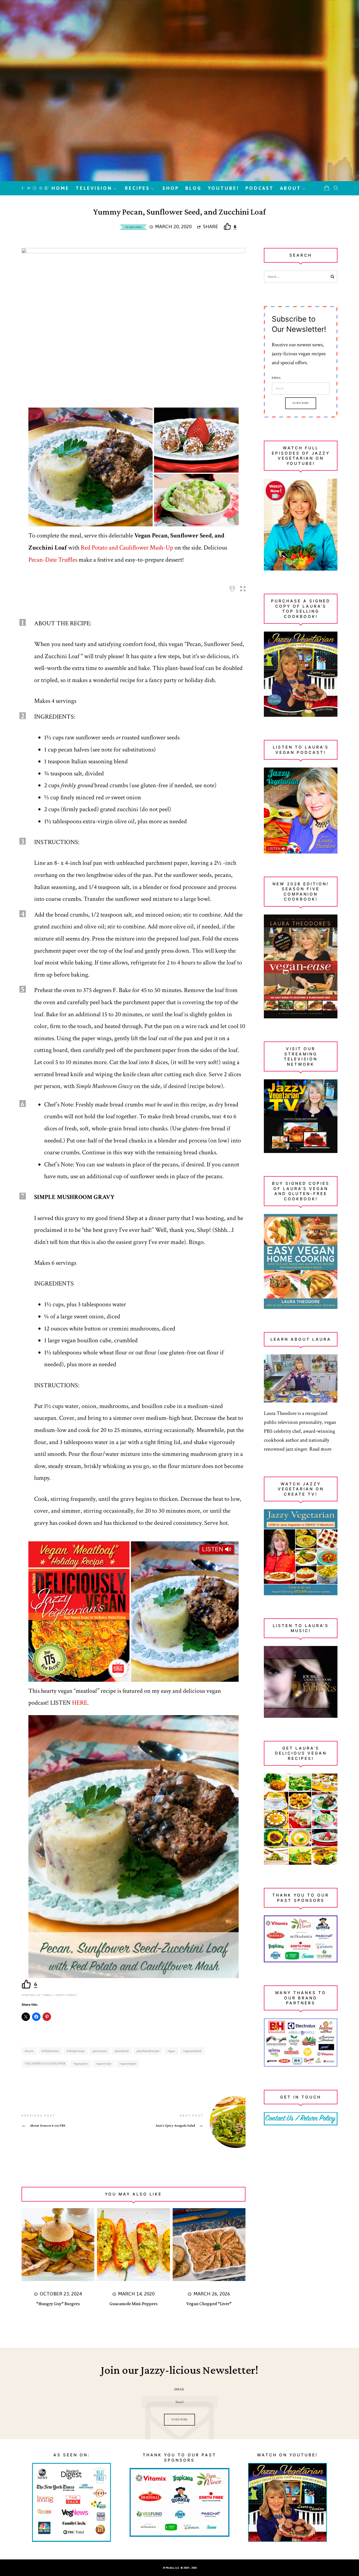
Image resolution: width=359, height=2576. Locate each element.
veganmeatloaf (192, 2051)
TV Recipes (133, 227)
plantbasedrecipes (148, 2051)
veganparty (81, 2064)
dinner (29, 2051)
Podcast (260, 188)
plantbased (122, 2051)
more (326, 1449)
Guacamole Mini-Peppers (133, 2304)
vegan (171, 2051)
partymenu (100, 2051)
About (291, 188)
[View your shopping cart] (327, 188)
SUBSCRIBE (179, 2420)
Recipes (137, 188)
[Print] (232, 587)
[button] (243, 587)
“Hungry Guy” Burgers (58, 2304)
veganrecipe (103, 2064)
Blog (193, 188)
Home (60, 188)
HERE (80, 1703)
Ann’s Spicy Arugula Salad (189, 2122)
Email (276, 378)
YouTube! (224, 188)
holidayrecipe (76, 2051)
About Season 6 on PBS (78, 2121)
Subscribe (301, 403)
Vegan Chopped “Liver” (209, 2304)
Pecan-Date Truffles (53, 560)
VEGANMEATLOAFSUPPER (45, 2064)
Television (94, 188)
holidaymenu (50, 2051)
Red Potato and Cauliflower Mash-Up (127, 548)
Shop (171, 188)
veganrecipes (128, 2064)
